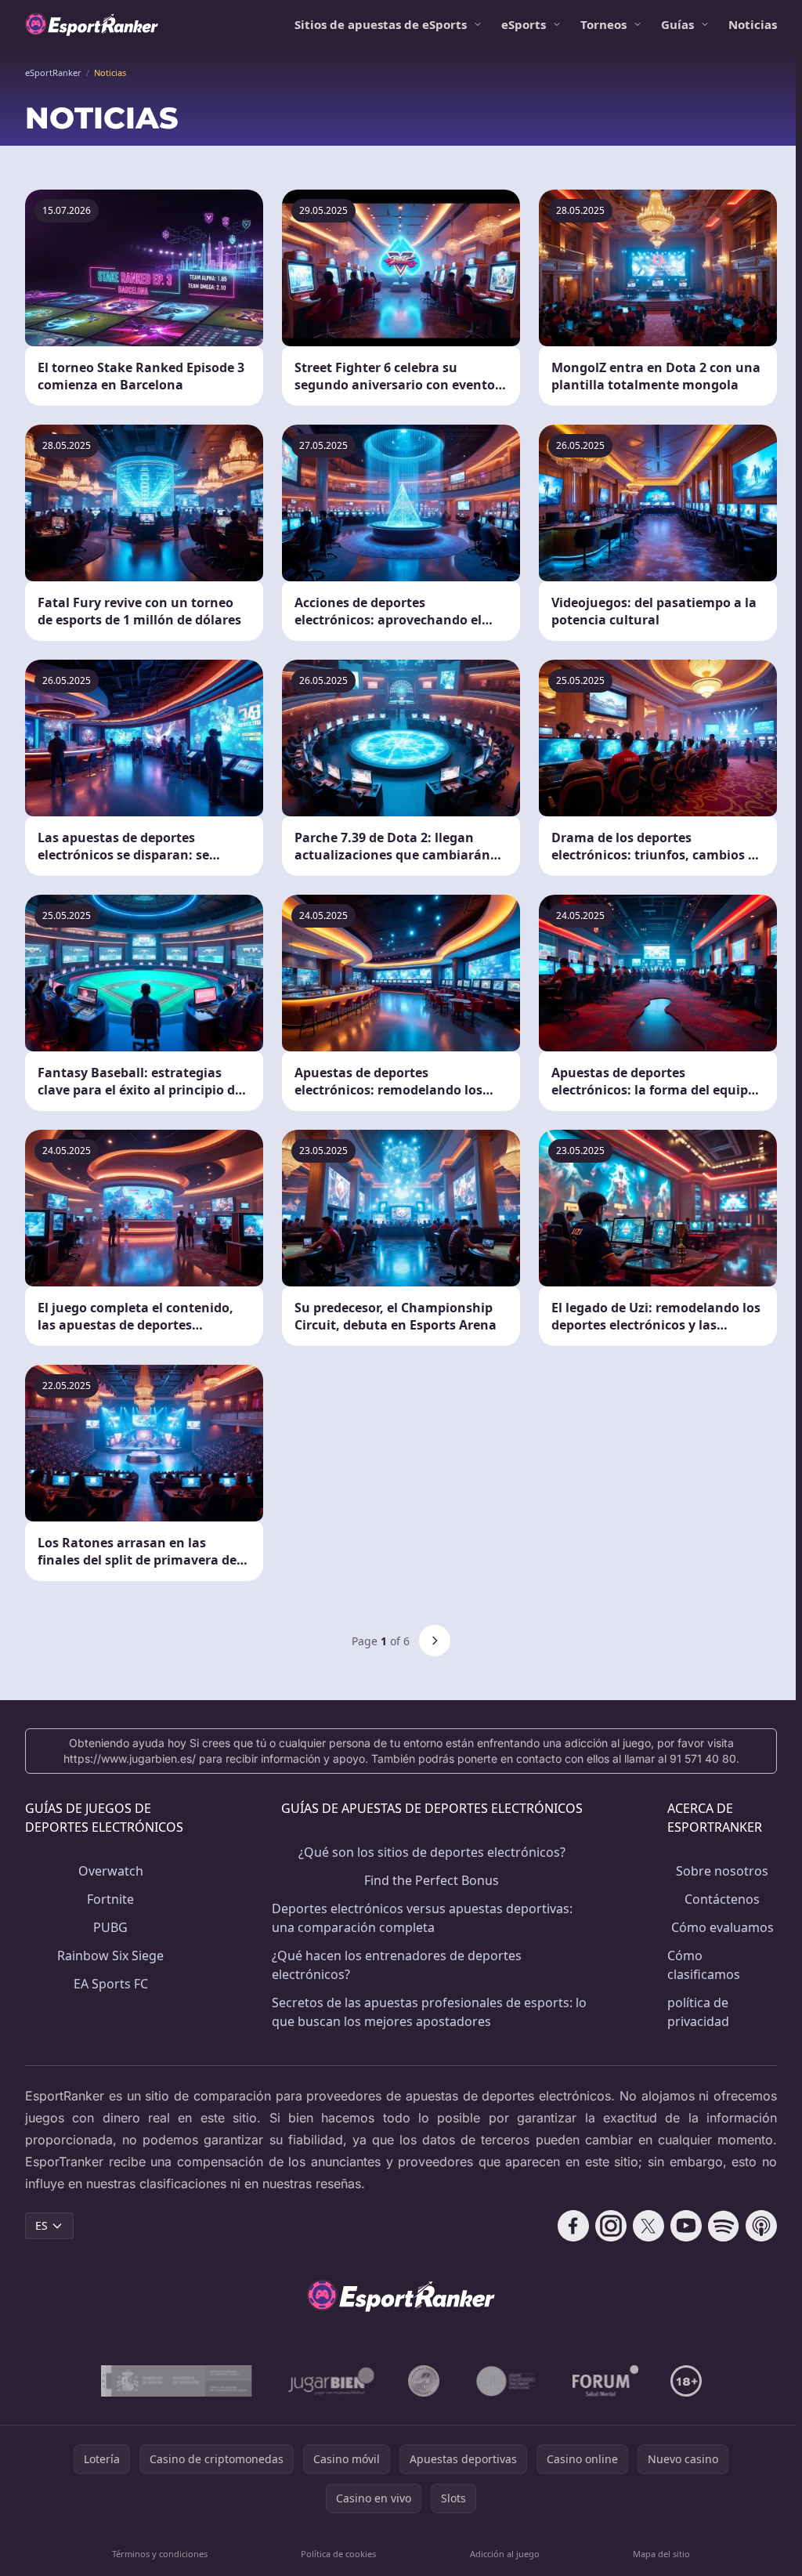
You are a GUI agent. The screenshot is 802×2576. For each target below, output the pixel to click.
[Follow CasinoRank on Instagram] (611, 2226)
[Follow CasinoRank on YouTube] (686, 2226)
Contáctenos (722, 1899)
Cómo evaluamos (723, 1927)
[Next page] (435, 1641)
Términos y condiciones (160, 2554)
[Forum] (606, 2381)
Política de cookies (338, 2554)
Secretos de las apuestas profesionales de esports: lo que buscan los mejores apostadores (429, 2012)
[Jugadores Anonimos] (424, 2381)
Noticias (753, 24)
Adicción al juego (505, 2554)
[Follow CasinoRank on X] (648, 2226)
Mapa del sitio (661, 2554)
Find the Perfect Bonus (432, 1880)
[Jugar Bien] (330, 2381)
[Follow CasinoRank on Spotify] (724, 2226)
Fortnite (110, 1899)
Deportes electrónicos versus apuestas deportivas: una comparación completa (422, 1918)
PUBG (110, 1927)
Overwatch (111, 1871)
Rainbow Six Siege (110, 1956)
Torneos (603, 24)
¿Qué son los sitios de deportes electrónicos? (432, 1852)
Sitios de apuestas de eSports (381, 24)
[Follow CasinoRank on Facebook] (573, 2226)
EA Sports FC (111, 1984)
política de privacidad (698, 2012)
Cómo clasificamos (704, 1965)
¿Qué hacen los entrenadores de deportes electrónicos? (397, 1965)
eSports (524, 24)
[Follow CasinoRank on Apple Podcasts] (761, 2226)
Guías (677, 24)
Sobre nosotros (722, 1871)
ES (42, 2225)
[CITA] (506, 2381)
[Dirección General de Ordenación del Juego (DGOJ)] (177, 2381)
